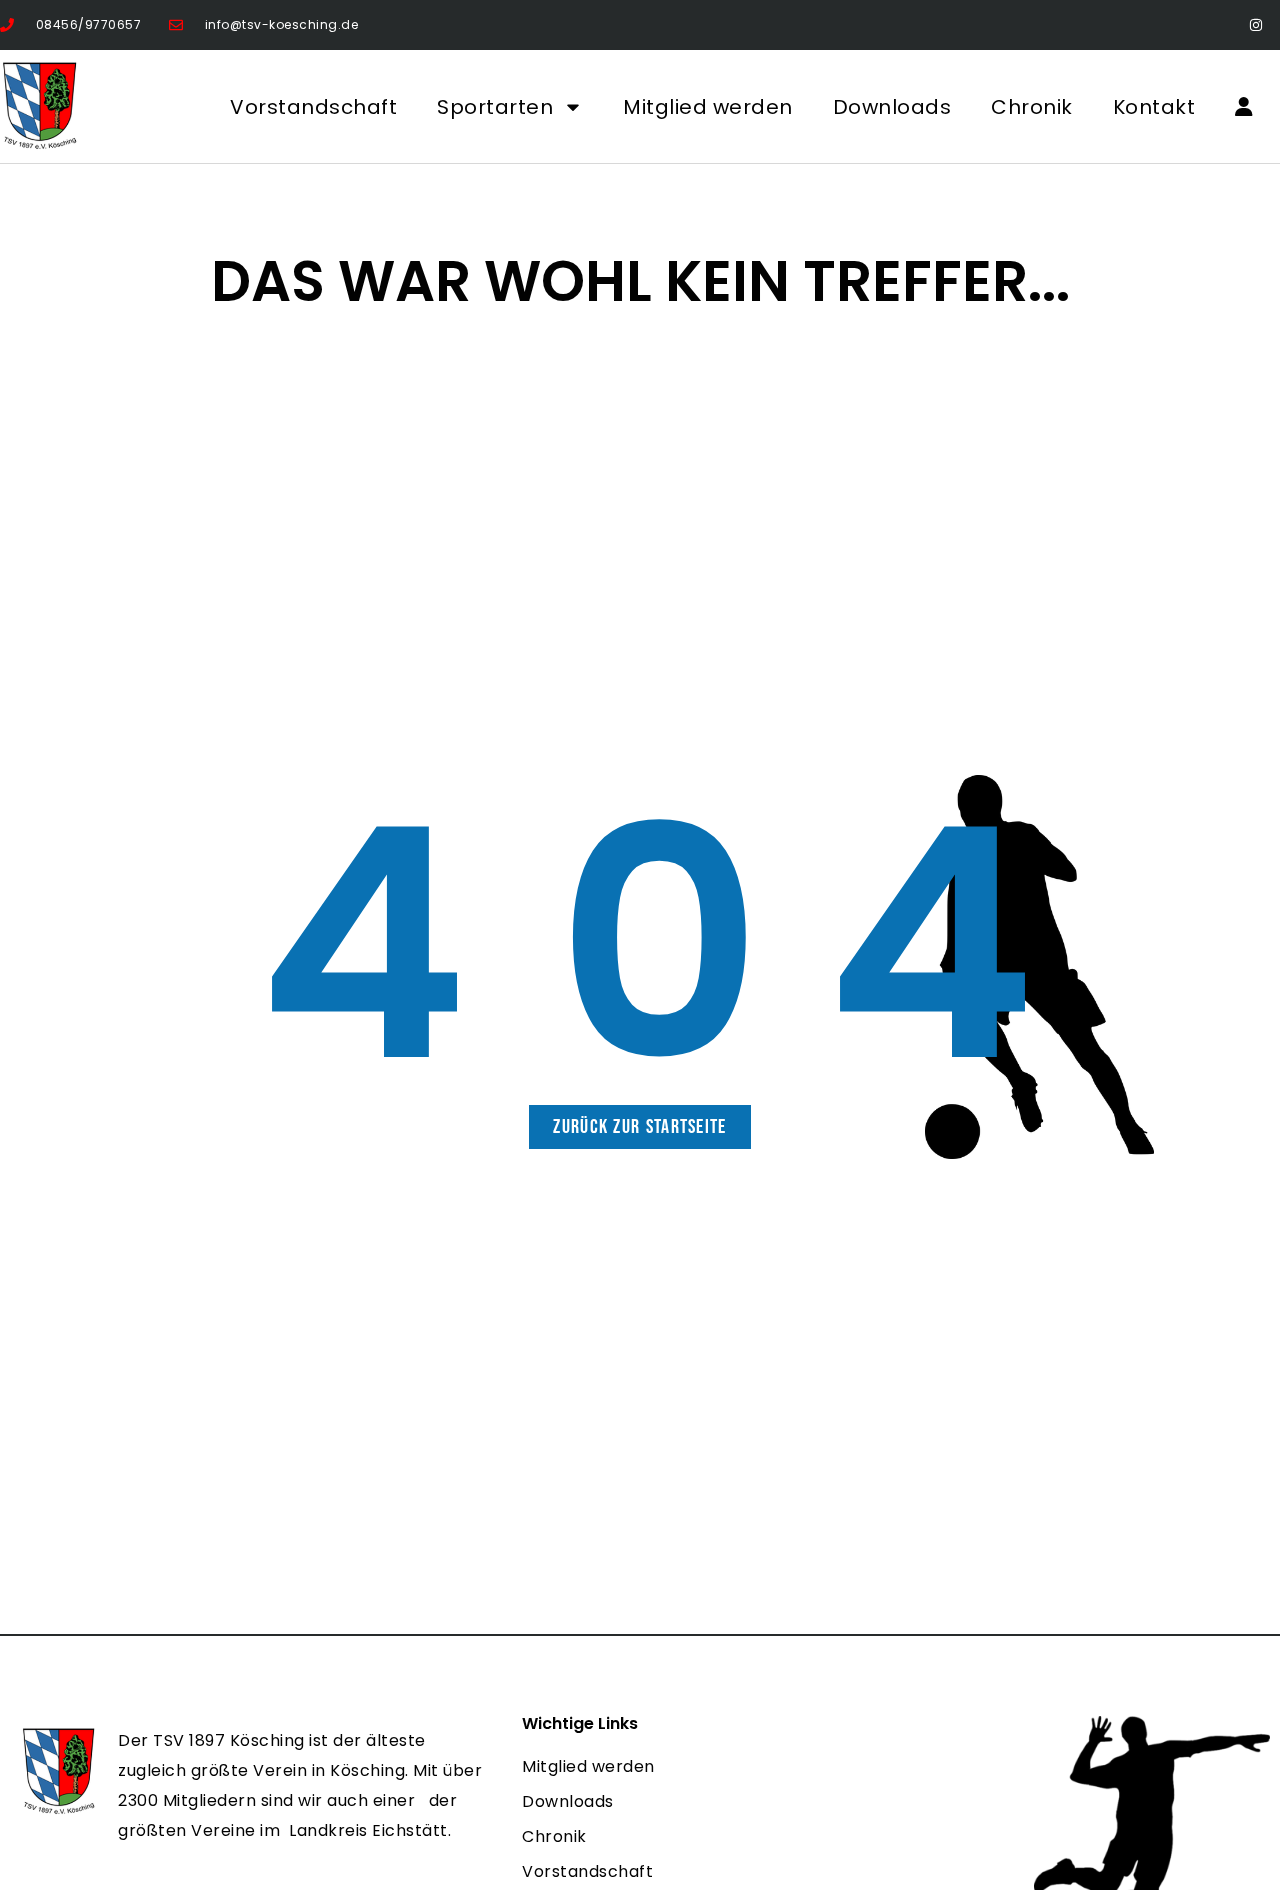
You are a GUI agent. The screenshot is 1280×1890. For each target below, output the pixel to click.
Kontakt (1154, 107)
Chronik (1032, 107)
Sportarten (495, 107)
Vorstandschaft (313, 107)
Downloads (892, 107)
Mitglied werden (708, 107)
